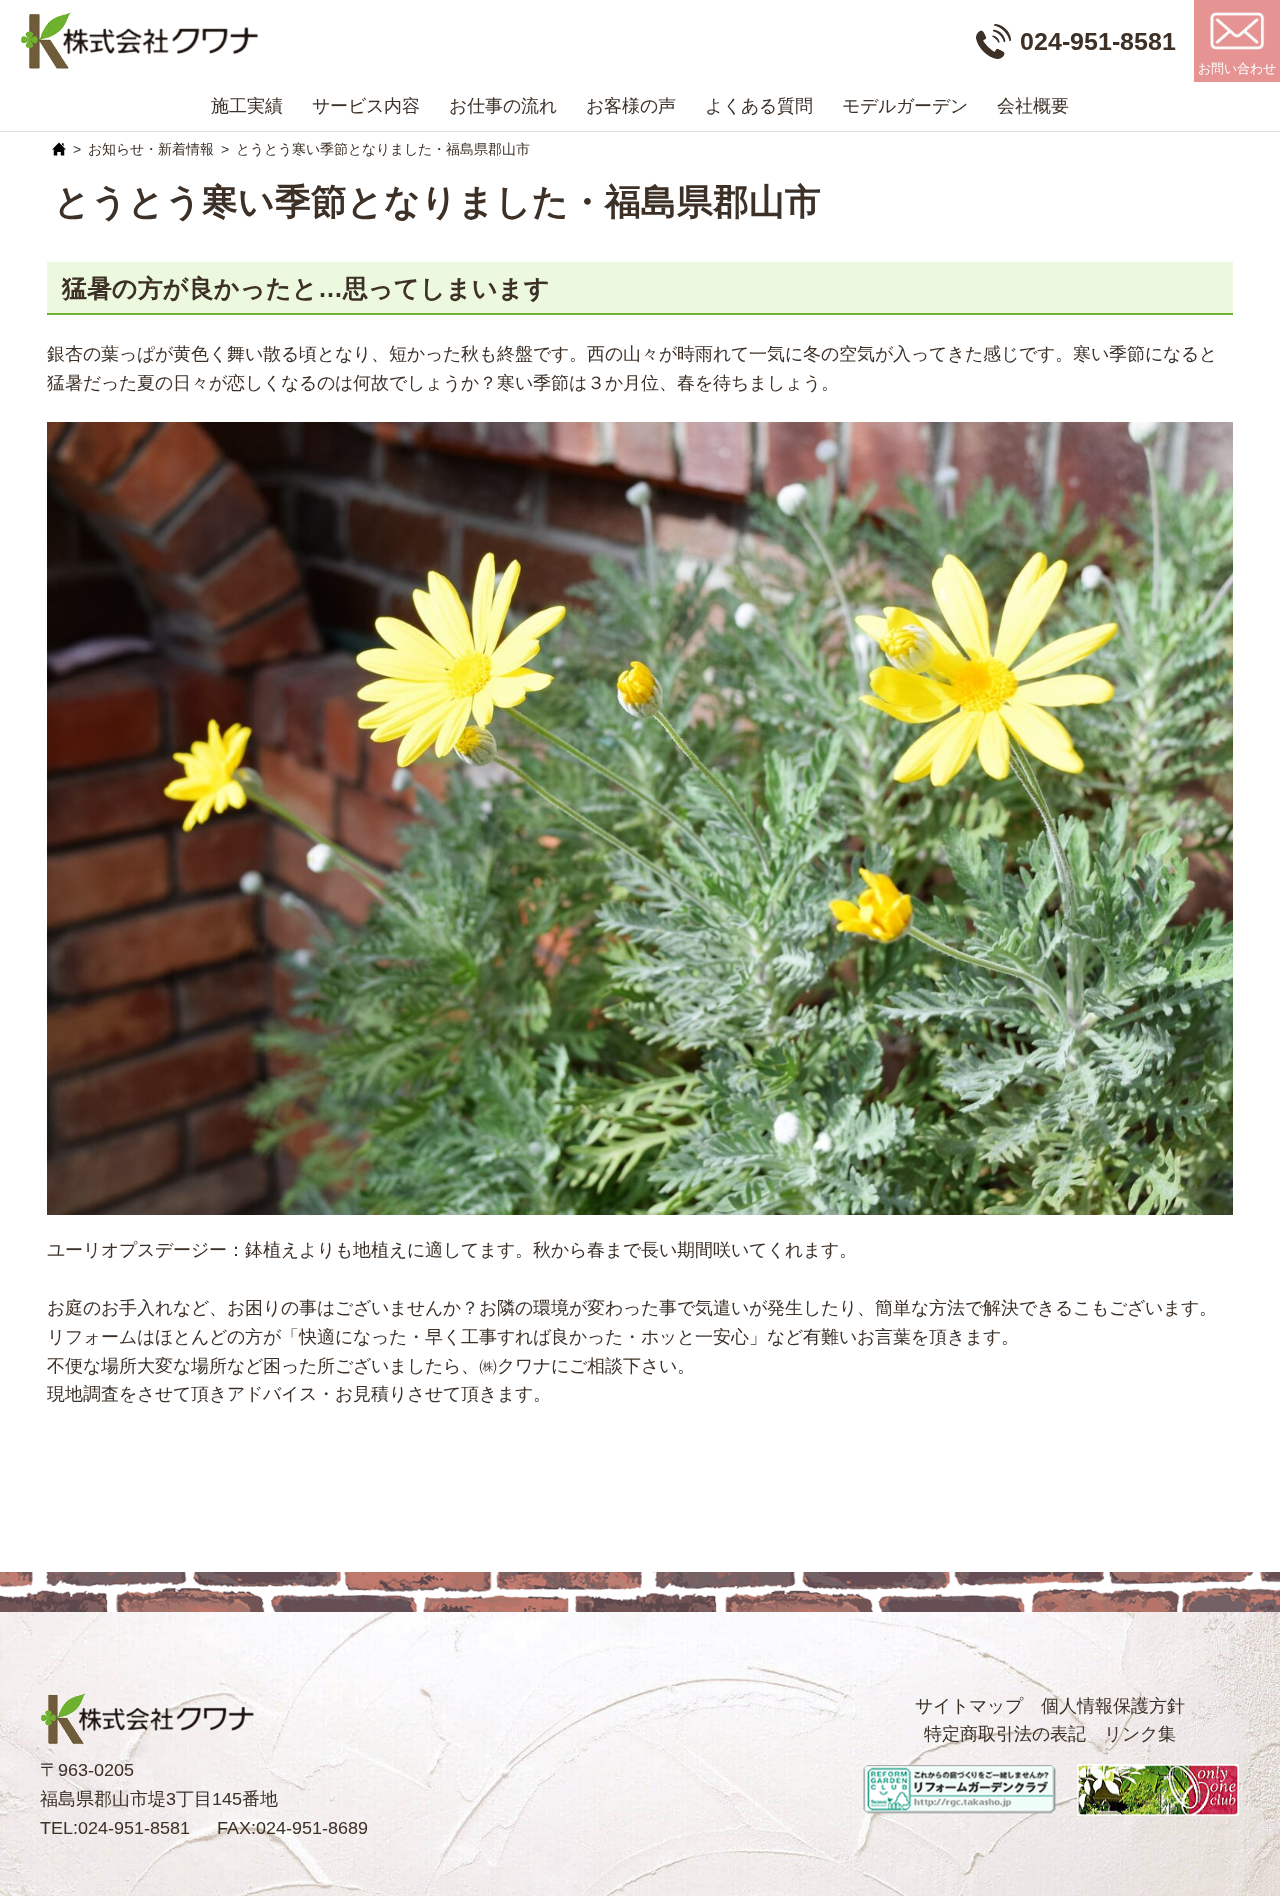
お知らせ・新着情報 (151, 149)
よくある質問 (759, 106)
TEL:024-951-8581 (115, 1828)
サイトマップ (969, 1706)
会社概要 (1033, 106)
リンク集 (1140, 1734)
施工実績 (247, 106)
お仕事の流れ (503, 106)
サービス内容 (366, 106)
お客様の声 (631, 106)
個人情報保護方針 (1113, 1706)
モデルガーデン (905, 106)
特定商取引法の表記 (1005, 1734)
